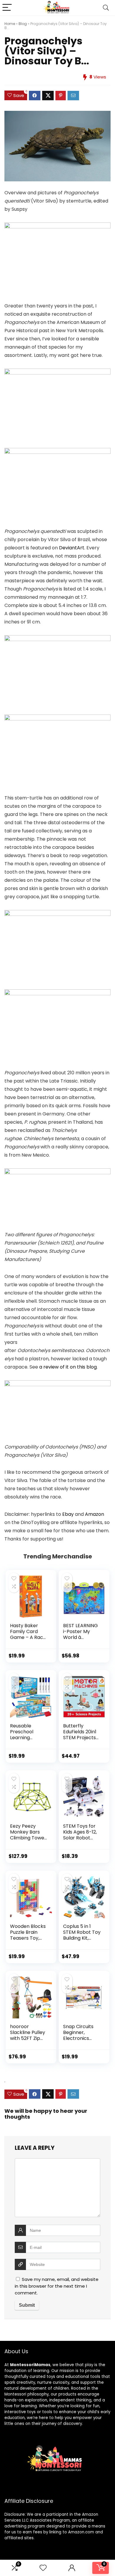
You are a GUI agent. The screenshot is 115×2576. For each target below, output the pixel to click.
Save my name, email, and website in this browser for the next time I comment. (57, 2286)
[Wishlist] (43, 2568)
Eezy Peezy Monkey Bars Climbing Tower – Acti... (28, 1835)
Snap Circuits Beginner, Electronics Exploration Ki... (80, 2035)
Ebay (68, 1514)
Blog (23, 24)
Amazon (95, 1514)
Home (10, 24)
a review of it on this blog (68, 1367)
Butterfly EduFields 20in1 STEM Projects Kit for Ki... (80, 1735)
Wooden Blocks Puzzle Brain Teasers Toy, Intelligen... (28, 1935)
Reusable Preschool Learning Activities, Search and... (25, 1738)
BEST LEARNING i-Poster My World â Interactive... (80, 1634)
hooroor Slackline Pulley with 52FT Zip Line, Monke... (28, 2035)
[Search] (106, 8)
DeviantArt (72, 548)
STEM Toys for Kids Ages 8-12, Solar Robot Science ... (80, 1835)
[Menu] (7, 8)
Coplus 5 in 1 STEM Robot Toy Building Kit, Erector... (82, 1935)
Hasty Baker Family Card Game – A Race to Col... (28, 1634)
